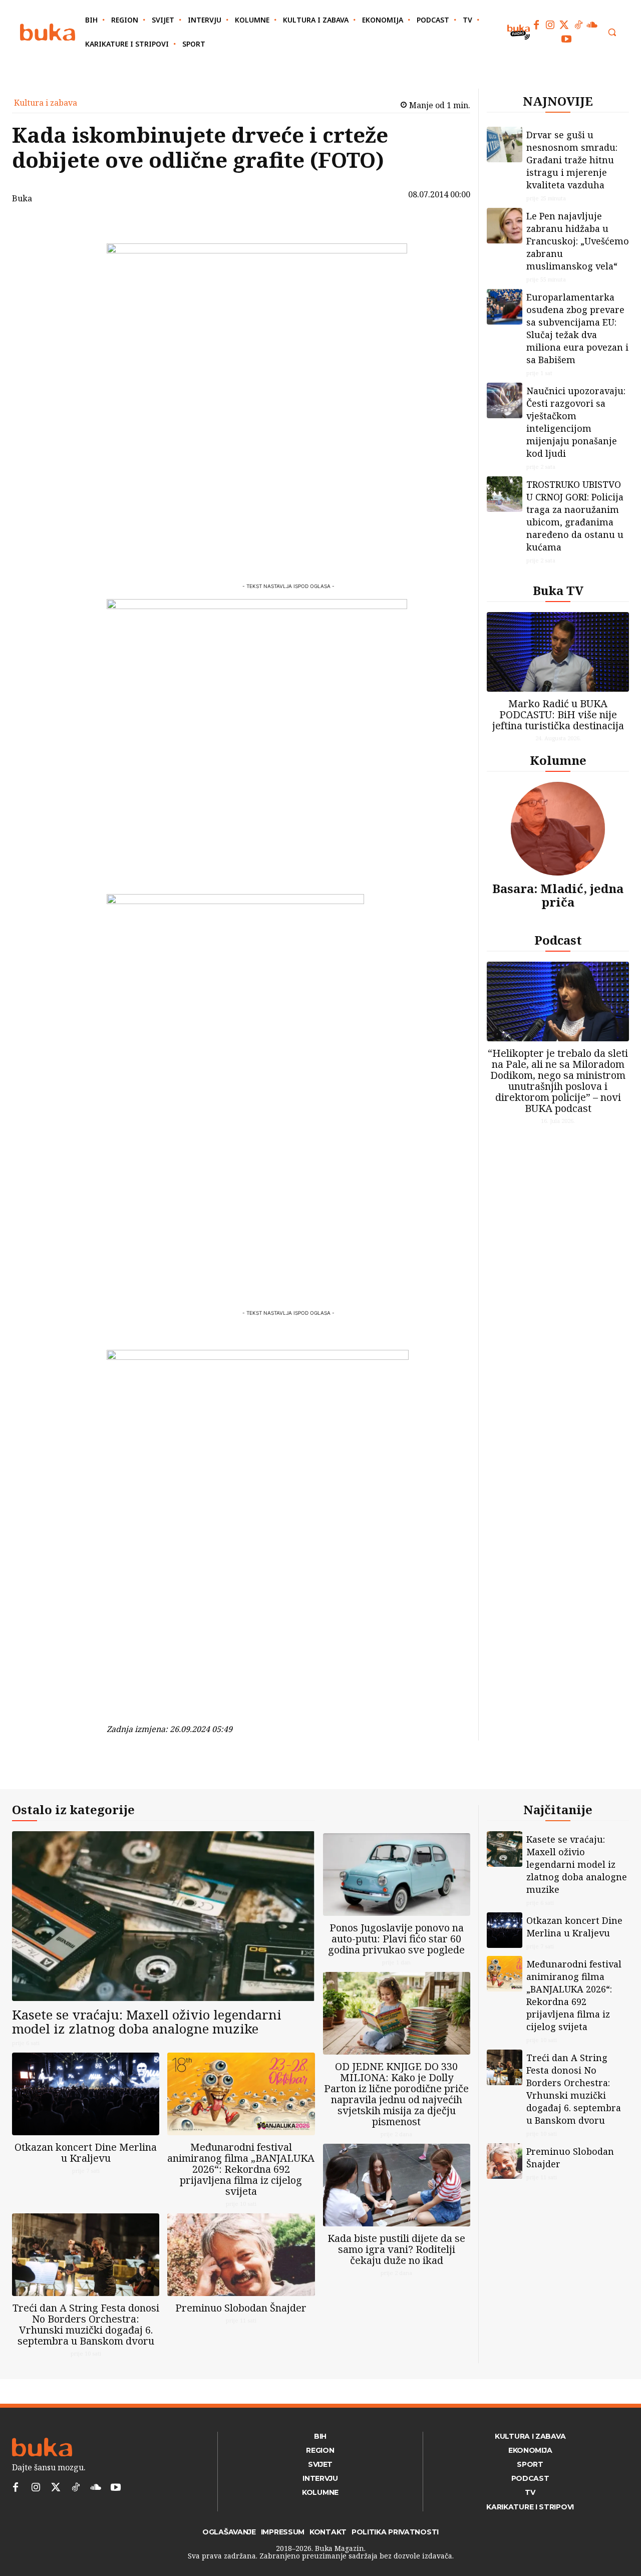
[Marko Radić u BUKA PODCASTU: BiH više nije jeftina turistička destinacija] (558, 652)
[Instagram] (550, 25)
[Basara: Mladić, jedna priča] (558, 829)
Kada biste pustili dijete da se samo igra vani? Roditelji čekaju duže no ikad (396, 2249)
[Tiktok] (578, 25)
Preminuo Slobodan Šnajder (241, 2308)
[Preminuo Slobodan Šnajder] (241, 2255)
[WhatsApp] (81, 300)
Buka (22, 198)
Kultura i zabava (46, 103)
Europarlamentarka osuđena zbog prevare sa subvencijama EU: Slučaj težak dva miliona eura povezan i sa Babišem (577, 328)
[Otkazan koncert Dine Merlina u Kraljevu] (86, 2094)
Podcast (558, 940)
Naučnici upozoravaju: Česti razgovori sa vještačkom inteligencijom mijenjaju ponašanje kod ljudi (576, 422)
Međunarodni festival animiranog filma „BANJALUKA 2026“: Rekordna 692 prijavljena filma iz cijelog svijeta (241, 2169)
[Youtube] (566, 39)
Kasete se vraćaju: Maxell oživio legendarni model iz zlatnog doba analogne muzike (147, 2022)
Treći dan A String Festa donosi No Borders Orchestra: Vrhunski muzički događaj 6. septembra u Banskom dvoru (86, 2324)
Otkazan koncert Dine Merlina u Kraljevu (86, 2153)
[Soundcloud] (592, 25)
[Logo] (48, 32)
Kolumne (558, 760)
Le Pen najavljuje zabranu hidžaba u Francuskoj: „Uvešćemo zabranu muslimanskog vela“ (578, 241)
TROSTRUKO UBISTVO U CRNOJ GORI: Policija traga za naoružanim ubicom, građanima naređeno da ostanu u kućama (575, 516)
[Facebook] (536, 25)
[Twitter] (564, 25)
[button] (612, 32)
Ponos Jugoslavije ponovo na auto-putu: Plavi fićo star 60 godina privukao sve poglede (396, 1939)
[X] (81, 252)
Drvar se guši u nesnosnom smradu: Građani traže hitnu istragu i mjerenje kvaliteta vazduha (572, 160)
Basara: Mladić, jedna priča (558, 895)
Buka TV (558, 590)
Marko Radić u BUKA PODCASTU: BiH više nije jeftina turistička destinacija (558, 714)
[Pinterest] (81, 276)
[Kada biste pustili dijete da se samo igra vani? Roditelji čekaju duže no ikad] (397, 2185)
